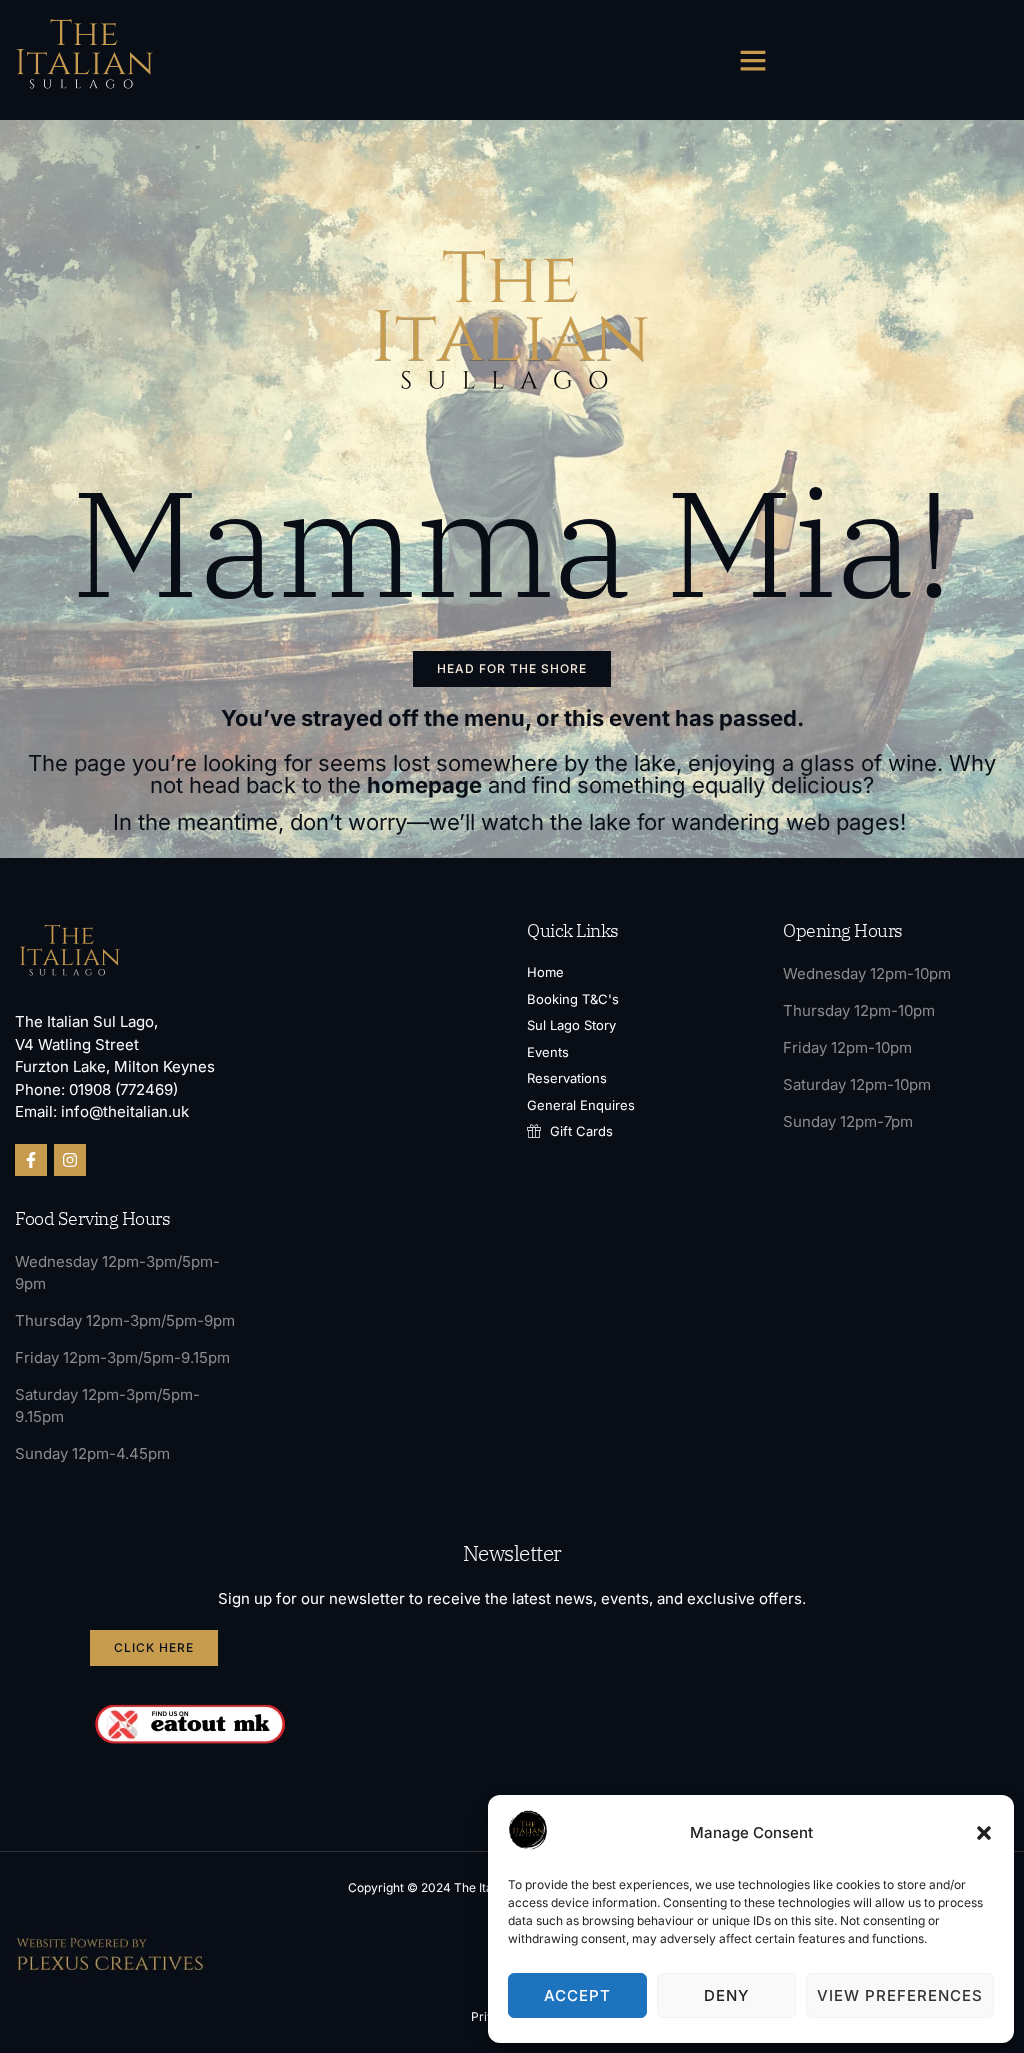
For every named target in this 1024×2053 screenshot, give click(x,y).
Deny (726, 1995)
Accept (577, 1995)
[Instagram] (70, 1160)
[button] (984, 1833)
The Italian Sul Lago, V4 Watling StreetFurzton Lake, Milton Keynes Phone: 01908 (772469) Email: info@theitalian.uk (115, 1066)
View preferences (900, 1995)
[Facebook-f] (31, 1160)
